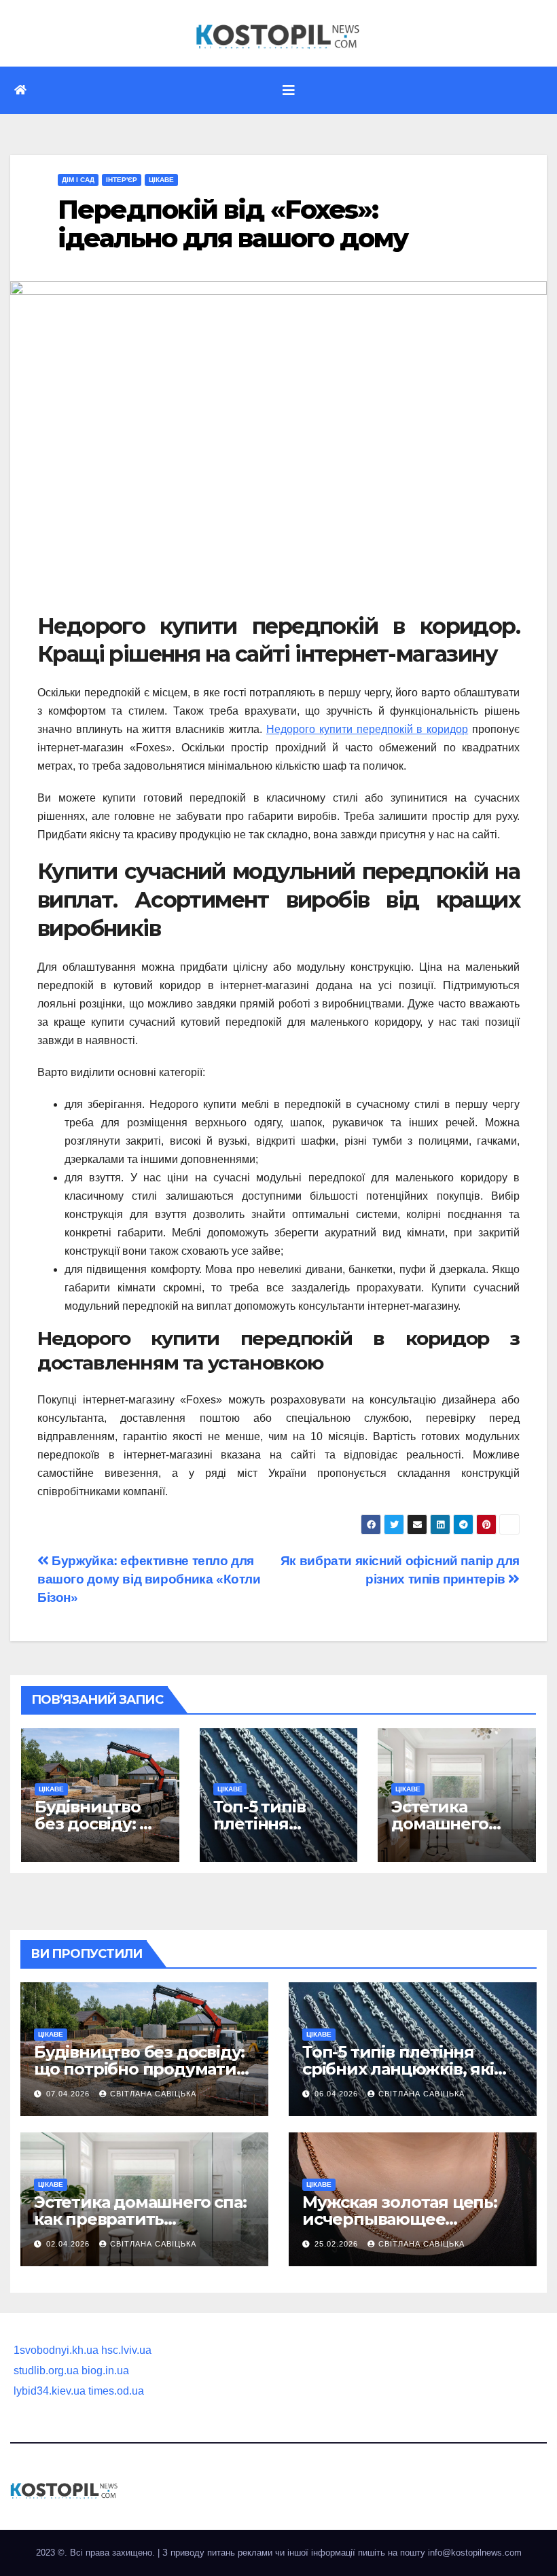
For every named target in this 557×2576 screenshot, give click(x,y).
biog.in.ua (105, 2371)
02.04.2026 (69, 2244)
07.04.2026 (69, 2094)
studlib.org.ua (46, 2371)
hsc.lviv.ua (126, 2350)
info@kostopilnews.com (475, 2553)
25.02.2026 (338, 2244)
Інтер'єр (122, 180)
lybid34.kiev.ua (50, 2391)
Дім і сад (78, 180)
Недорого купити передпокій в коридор (367, 729)
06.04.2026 (338, 2094)
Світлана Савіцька (153, 2094)
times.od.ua (116, 2391)
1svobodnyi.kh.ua (56, 2350)
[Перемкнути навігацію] (289, 90)
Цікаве (161, 180)
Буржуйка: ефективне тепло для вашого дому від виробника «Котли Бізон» (149, 1579)
